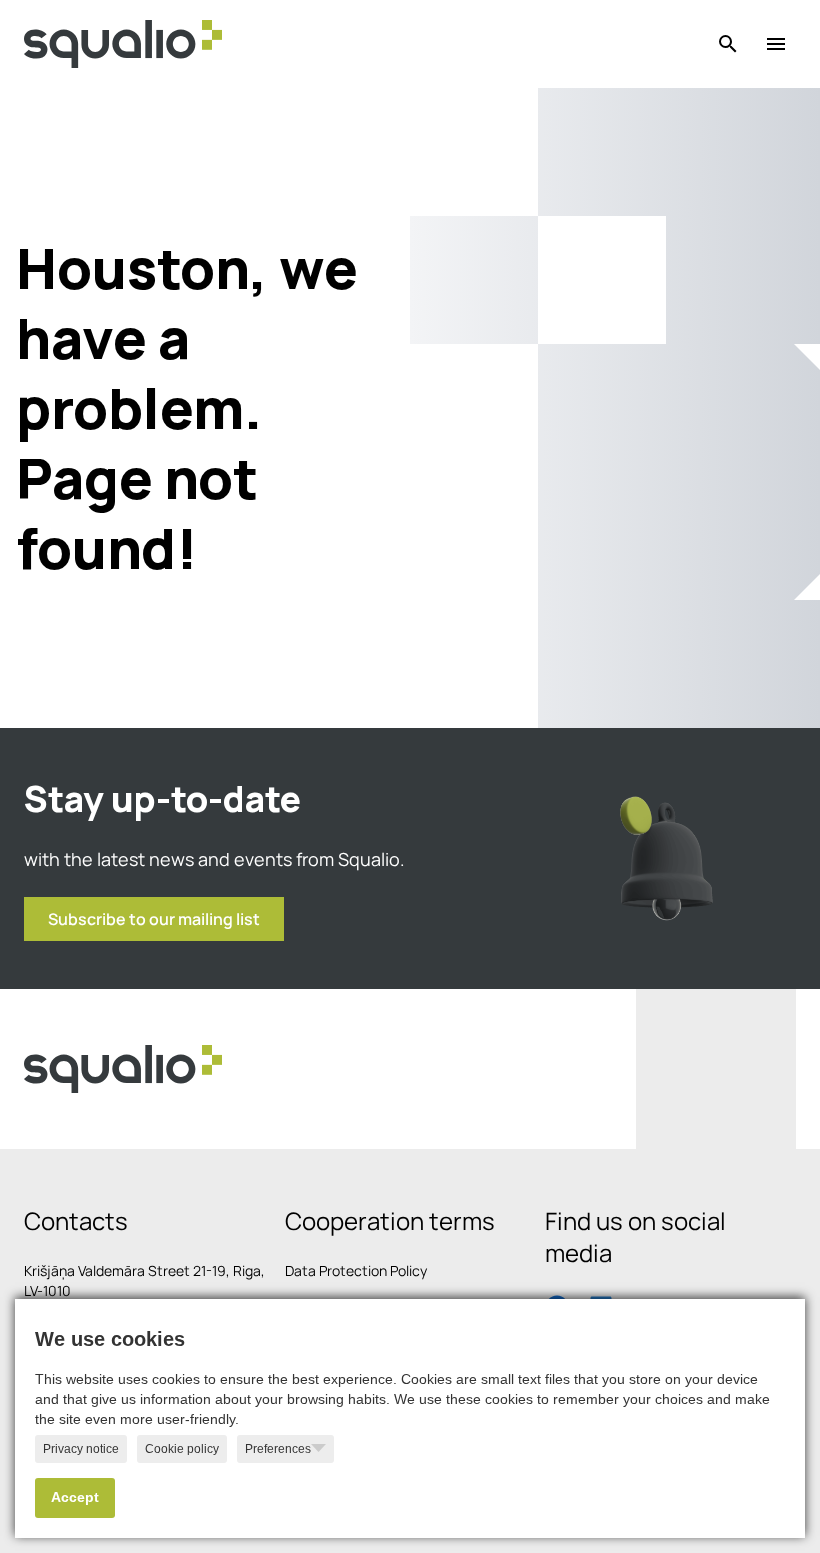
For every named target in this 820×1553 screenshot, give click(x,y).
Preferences (278, 1449)
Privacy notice (81, 1449)
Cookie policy (182, 1449)
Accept (75, 1497)
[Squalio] (123, 44)
